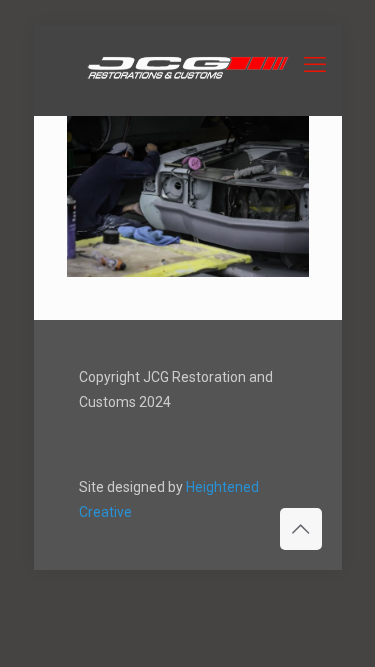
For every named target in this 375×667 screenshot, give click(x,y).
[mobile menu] (315, 65)
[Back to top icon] (301, 529)
